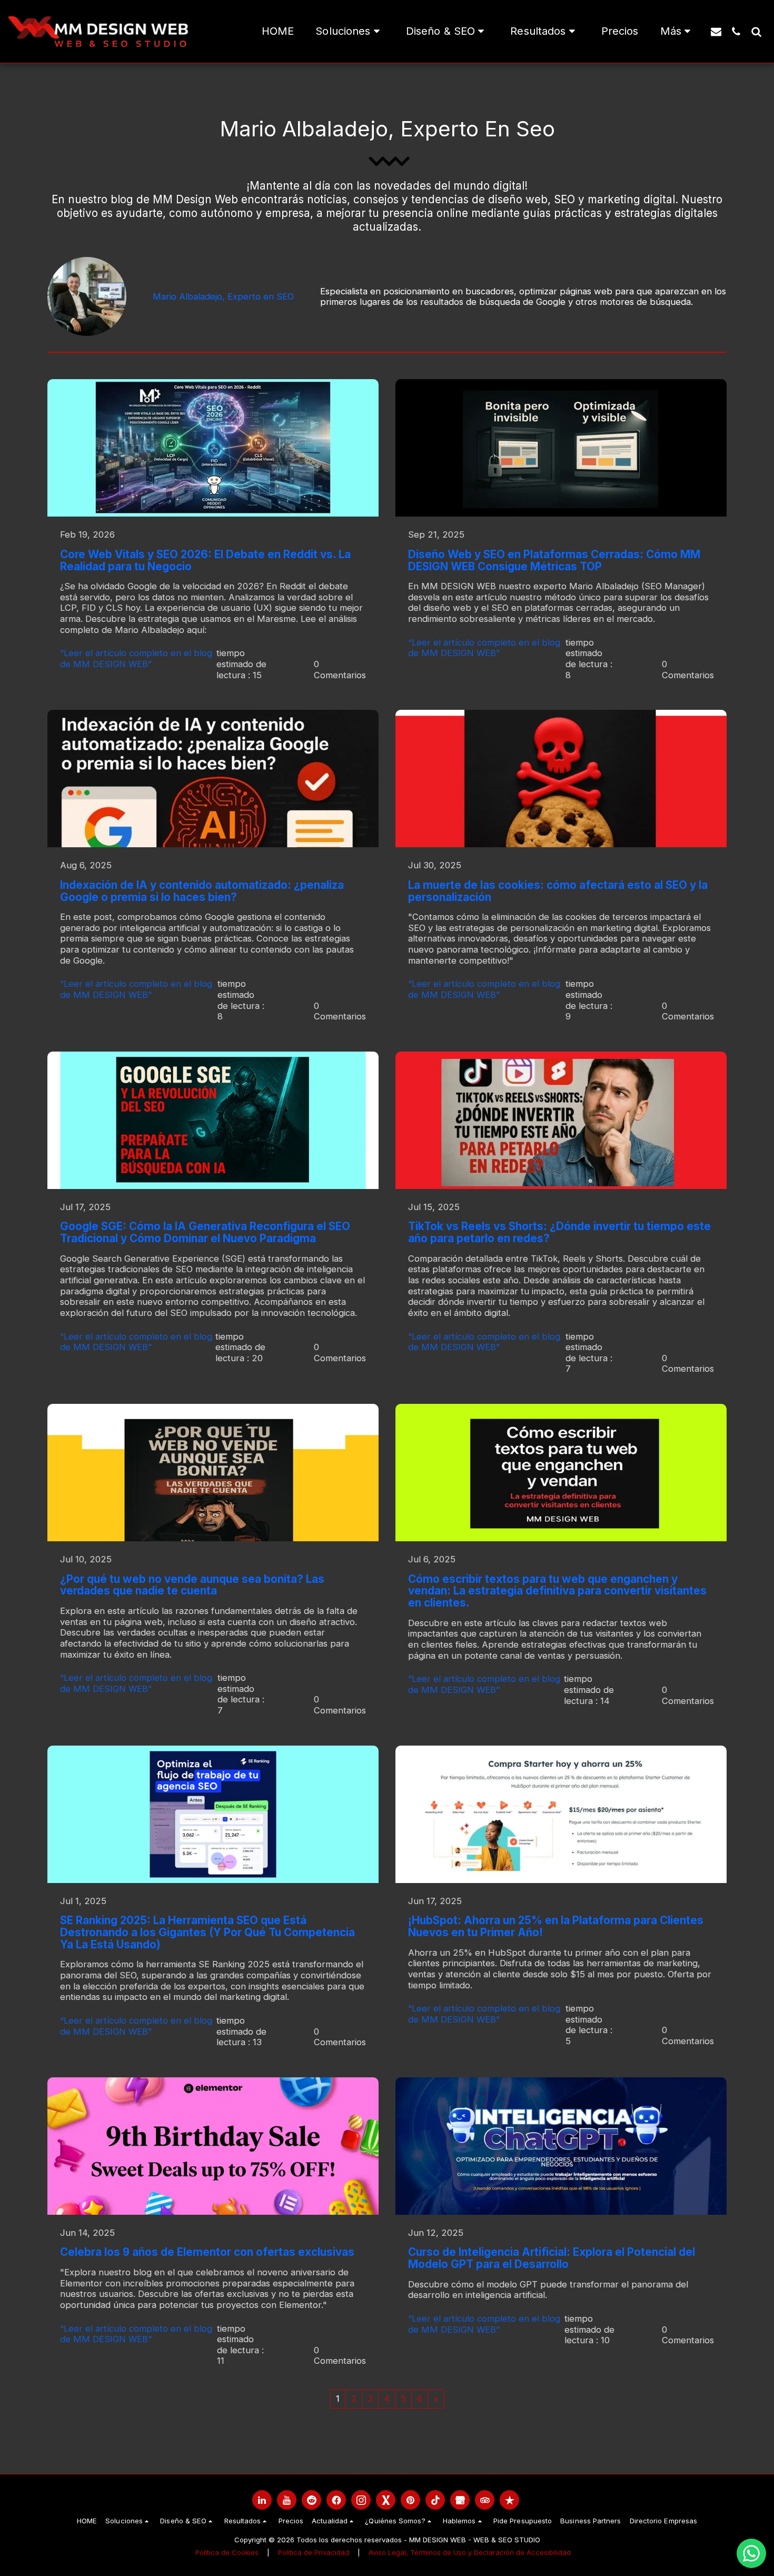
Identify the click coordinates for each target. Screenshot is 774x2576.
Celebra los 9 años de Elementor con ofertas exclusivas (207, 2252)
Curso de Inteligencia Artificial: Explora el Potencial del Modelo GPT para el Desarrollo (552, 2258)
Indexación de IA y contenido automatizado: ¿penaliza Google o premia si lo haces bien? (202, 891)
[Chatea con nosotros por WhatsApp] (751, 2553)
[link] (262, 2500)
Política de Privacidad (314, 2552)
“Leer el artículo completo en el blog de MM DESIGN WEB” (136, 658)
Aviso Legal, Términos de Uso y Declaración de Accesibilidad (470, 2552)
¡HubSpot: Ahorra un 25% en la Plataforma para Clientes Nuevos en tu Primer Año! (556, 1926)
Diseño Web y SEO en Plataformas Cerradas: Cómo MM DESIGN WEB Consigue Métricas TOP (554, 560)
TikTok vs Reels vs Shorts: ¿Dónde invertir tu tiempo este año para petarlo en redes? (559, 1232)
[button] (350, 32)
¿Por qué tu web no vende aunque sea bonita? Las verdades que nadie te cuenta (192, 1585)
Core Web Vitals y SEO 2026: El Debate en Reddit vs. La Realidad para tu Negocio (205, 560)
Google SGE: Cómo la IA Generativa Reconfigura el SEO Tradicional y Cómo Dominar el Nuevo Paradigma (205, 1232)
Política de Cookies (227, 2552)
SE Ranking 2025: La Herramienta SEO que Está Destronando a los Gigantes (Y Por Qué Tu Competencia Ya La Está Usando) (207, 1932)
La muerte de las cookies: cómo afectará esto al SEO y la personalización (558, 891)
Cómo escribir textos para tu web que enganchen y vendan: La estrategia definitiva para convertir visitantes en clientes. (557, 1591)
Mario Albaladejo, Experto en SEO (223, 296)
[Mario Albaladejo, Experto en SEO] (87, 296)
